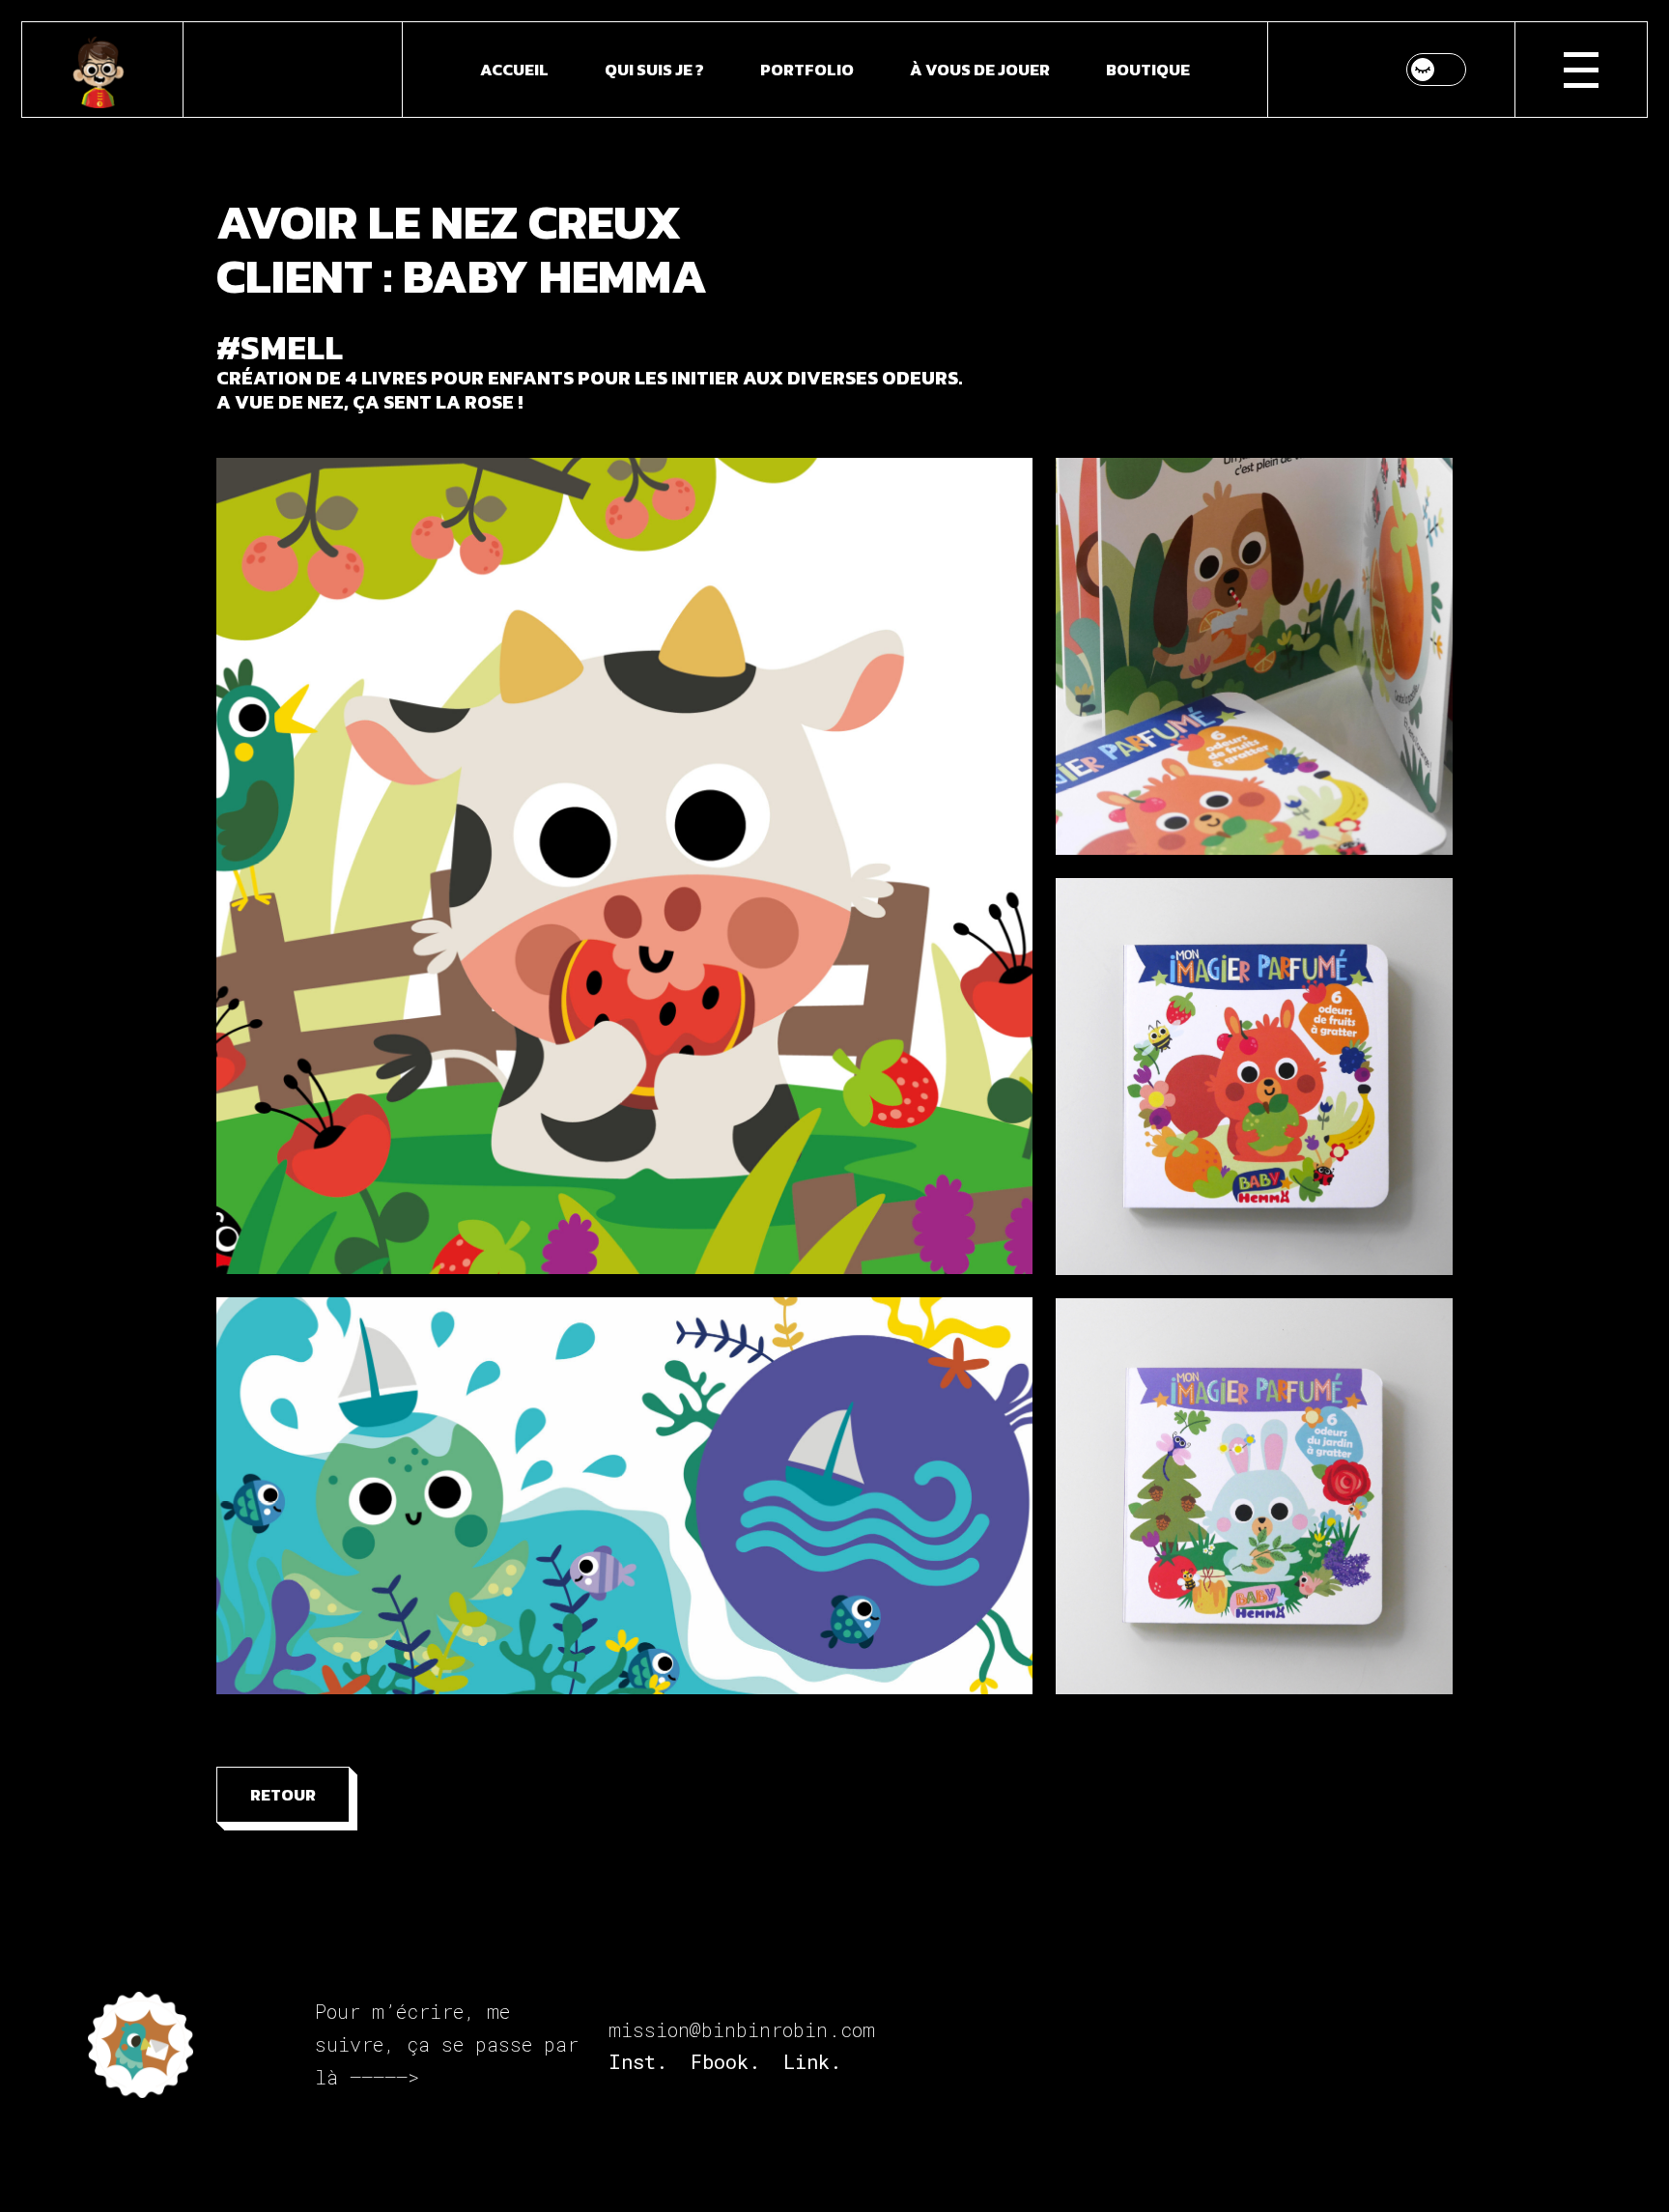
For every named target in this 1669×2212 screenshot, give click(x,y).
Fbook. (725, 2061)
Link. (812, 2061)
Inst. (638, 2061)
